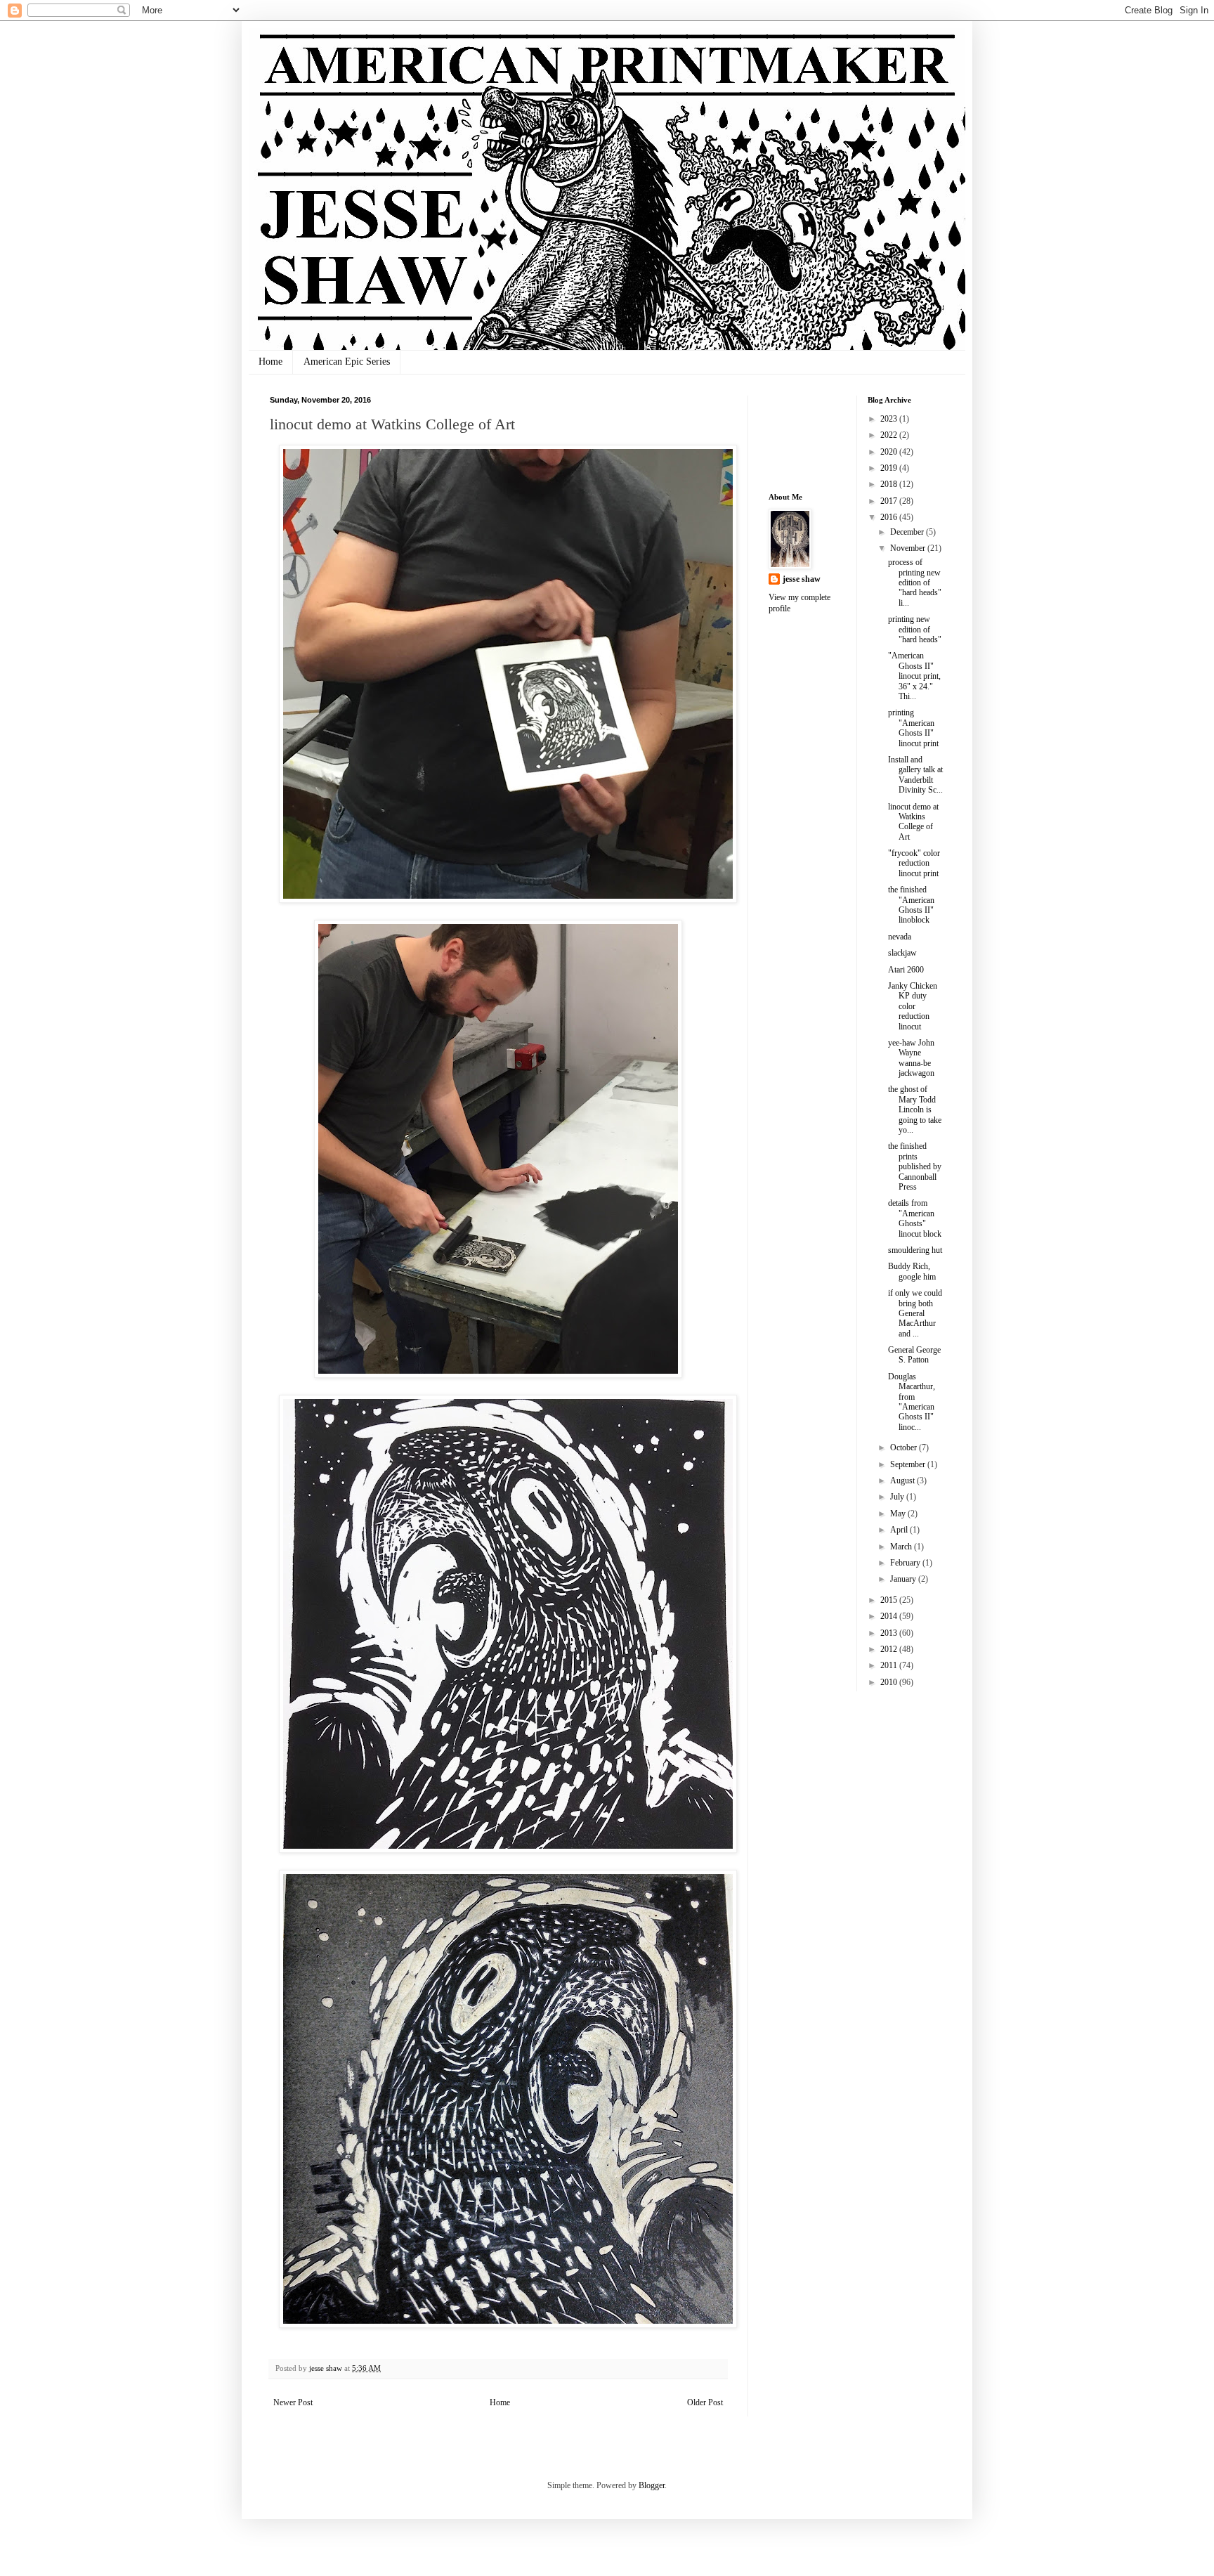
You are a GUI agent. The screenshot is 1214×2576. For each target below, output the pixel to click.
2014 (890, 1616)
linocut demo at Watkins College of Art (913, 822)
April (900, 1530)
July (898, 1497)
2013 (890, 1633)
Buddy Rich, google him (912, 1271)
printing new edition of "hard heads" (915, 629)
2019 (890, 468)
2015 (890, 1600)
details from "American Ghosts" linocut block (915, 1218)
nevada (900, 937)
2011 (890, 1665)
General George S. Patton (914, 1355)
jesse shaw (802, 579)
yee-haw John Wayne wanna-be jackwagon (911, 1058)
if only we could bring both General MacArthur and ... (915, 1313)
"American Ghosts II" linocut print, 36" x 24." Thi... (914, 676)
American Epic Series (347, 362)
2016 (890, 517)
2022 (890, 435)
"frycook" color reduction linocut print (914, 863)
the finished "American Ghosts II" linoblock (911, 905)
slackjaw (902, 953)
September (909, 1464)
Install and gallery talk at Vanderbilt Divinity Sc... (915, 775)
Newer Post (293, 2402)
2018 (890, 484)
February (906, 1563)
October (905, 1448)
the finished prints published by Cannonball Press (915, 1166)
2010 (890, 1682)
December (908, 532)
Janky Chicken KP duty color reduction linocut (913, 1006)
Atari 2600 (906, 970)
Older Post (705, 2402)
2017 (890, 501)
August (903, 1481)
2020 (890, 452)
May (899, 1514)
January (904, 1579)
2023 (890, 419)
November (909, 548)
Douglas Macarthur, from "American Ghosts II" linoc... (912, 1402)
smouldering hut (915, 1250)
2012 (890, 1649)
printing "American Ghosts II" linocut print (913, 728)
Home (270, 362)
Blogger (652, 2485)
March (902, 1547)
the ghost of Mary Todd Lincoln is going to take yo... (915, 1110)
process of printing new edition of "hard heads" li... (915, 583)
